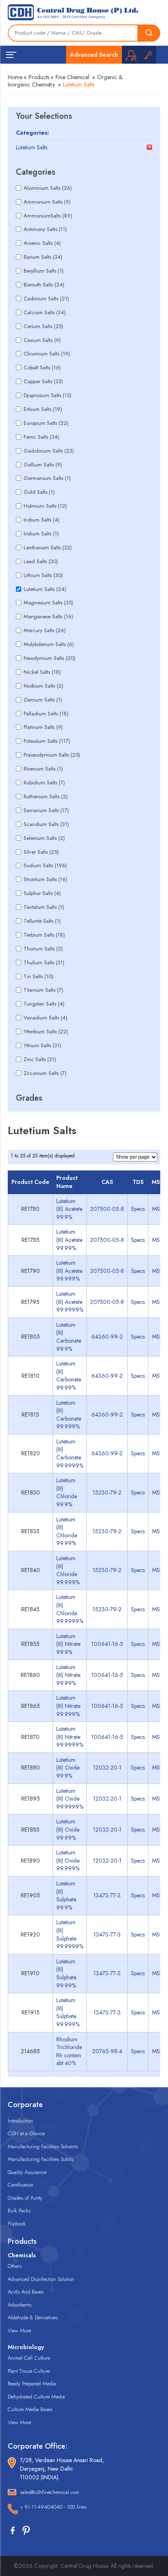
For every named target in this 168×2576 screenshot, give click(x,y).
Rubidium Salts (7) (44, 783)
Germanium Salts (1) (47, 478)
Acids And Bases (26, 2292)
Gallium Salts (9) (43, 465)
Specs (138, 1209)
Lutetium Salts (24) (45, 589)
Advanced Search (94, 55)
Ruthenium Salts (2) (46, 796)
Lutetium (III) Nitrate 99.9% (68, 1644)
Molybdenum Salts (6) (49, 644)
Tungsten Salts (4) (44, 1004)
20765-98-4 (107, 2051)
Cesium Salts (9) (42, 340)
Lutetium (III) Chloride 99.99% (67, 1531)
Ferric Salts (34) (41, 437)
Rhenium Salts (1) (43, 769)
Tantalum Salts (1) (44, 907)
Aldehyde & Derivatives (33, 2317)
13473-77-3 (107, 1895)
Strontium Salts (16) (45, 879)
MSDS (160, 1209)
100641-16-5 (107, 1644)
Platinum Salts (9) (43, 727)
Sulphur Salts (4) (42, 893)
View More (19, 2331)
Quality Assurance (27, 2172)
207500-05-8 (107, 1209)
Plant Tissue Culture (29, 2371)
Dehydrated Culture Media (36, 2397)
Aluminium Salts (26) (48, 188)
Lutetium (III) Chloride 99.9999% (70, 1609)
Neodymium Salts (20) (50, 658)
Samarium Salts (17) (46, 810)
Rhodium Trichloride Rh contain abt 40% (69, 2051)
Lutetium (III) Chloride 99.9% (67, 1492)
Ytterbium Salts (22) (46, 1032)
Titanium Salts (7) (43, 990)
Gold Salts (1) (39, 492)
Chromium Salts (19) (47, 354)
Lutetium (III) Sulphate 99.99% (66, 1973)
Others (15, 2266)
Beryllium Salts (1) (44, 271)
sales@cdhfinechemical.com (50, 2492)
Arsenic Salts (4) (42, 243)
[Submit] (149, 33)
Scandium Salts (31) (46, 824)
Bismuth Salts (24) (44, 285)
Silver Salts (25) (41, 852)
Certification (21, 2185)
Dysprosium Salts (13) (48, 395)
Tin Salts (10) (39, 976)
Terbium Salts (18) (44, 935)
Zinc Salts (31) (40, 1059)
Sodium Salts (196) (45, 865)
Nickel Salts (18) (42, 672)
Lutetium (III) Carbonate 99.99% (69, 1376)
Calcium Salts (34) (45, 312)
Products (39, 77)
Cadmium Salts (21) (46, 299)
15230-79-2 (107, 1492)
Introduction (20, 2121)
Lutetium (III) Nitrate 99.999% (68, 1706)
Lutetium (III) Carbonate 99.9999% (70, 1453)
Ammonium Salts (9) (47, 202)
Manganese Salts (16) (48, 616)
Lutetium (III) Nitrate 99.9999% (70, 1737)
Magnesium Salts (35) (48, 603)
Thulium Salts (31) (44, 963)
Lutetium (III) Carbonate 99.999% (69, 1415)
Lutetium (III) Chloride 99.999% (68, 1570)
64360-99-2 (107, 1337)
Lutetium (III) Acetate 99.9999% (70, 1302)
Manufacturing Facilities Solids (40, 2159)
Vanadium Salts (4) (45, 1018)
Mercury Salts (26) (45, 630)
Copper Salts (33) (43, 381)
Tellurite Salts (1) (42, 921)
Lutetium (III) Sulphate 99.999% (68, 2012)
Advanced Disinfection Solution (41, 2279)
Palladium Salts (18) (46, 714)
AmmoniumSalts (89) (48, 216)
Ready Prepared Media (32, 2384)
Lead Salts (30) (41, 561)
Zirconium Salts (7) (45, 1073)
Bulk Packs (19, 2211)
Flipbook (17, 2224)
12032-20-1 (107, 1768)
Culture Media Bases (30, 2409)
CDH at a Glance (26, 2133)
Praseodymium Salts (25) (52, 755)
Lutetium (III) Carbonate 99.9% (69, 1337)
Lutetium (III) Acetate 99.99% (69, 1240)
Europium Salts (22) (46, 423)
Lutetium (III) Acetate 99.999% (69, 1271)
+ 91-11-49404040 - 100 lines (53, 2507)
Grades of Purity (25, 2198)
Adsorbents (20, 2305)
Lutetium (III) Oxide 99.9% (68, 1768)
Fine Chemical (72, 77)
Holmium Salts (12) (45, 506)
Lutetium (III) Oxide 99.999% (68, 1860)
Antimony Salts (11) (45, 229)
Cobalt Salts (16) (42, 368)
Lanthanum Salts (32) (48, 547)
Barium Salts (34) (43, 257)
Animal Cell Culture (29, 2358)
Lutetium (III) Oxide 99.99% (68, 1829)
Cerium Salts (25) (43, 326)
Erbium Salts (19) (43, 409)
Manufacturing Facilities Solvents (43, 2146)
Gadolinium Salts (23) (49, 451)
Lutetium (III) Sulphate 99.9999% (70, 1934)
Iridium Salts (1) (41, 534)
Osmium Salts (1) (43, 700)
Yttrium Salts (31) (42, 1045)
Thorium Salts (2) (43, 949)
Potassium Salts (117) (47, 741)
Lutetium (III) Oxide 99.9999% (70, 1799)
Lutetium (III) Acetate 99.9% (69, 1209)
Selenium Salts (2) (44, 838)
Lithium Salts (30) (43, 575)
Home (15, 77)
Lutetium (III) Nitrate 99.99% (68, 1675)
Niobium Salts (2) (43, 686)
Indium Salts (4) (42, 520)
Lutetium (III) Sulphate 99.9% (66, 1895)
